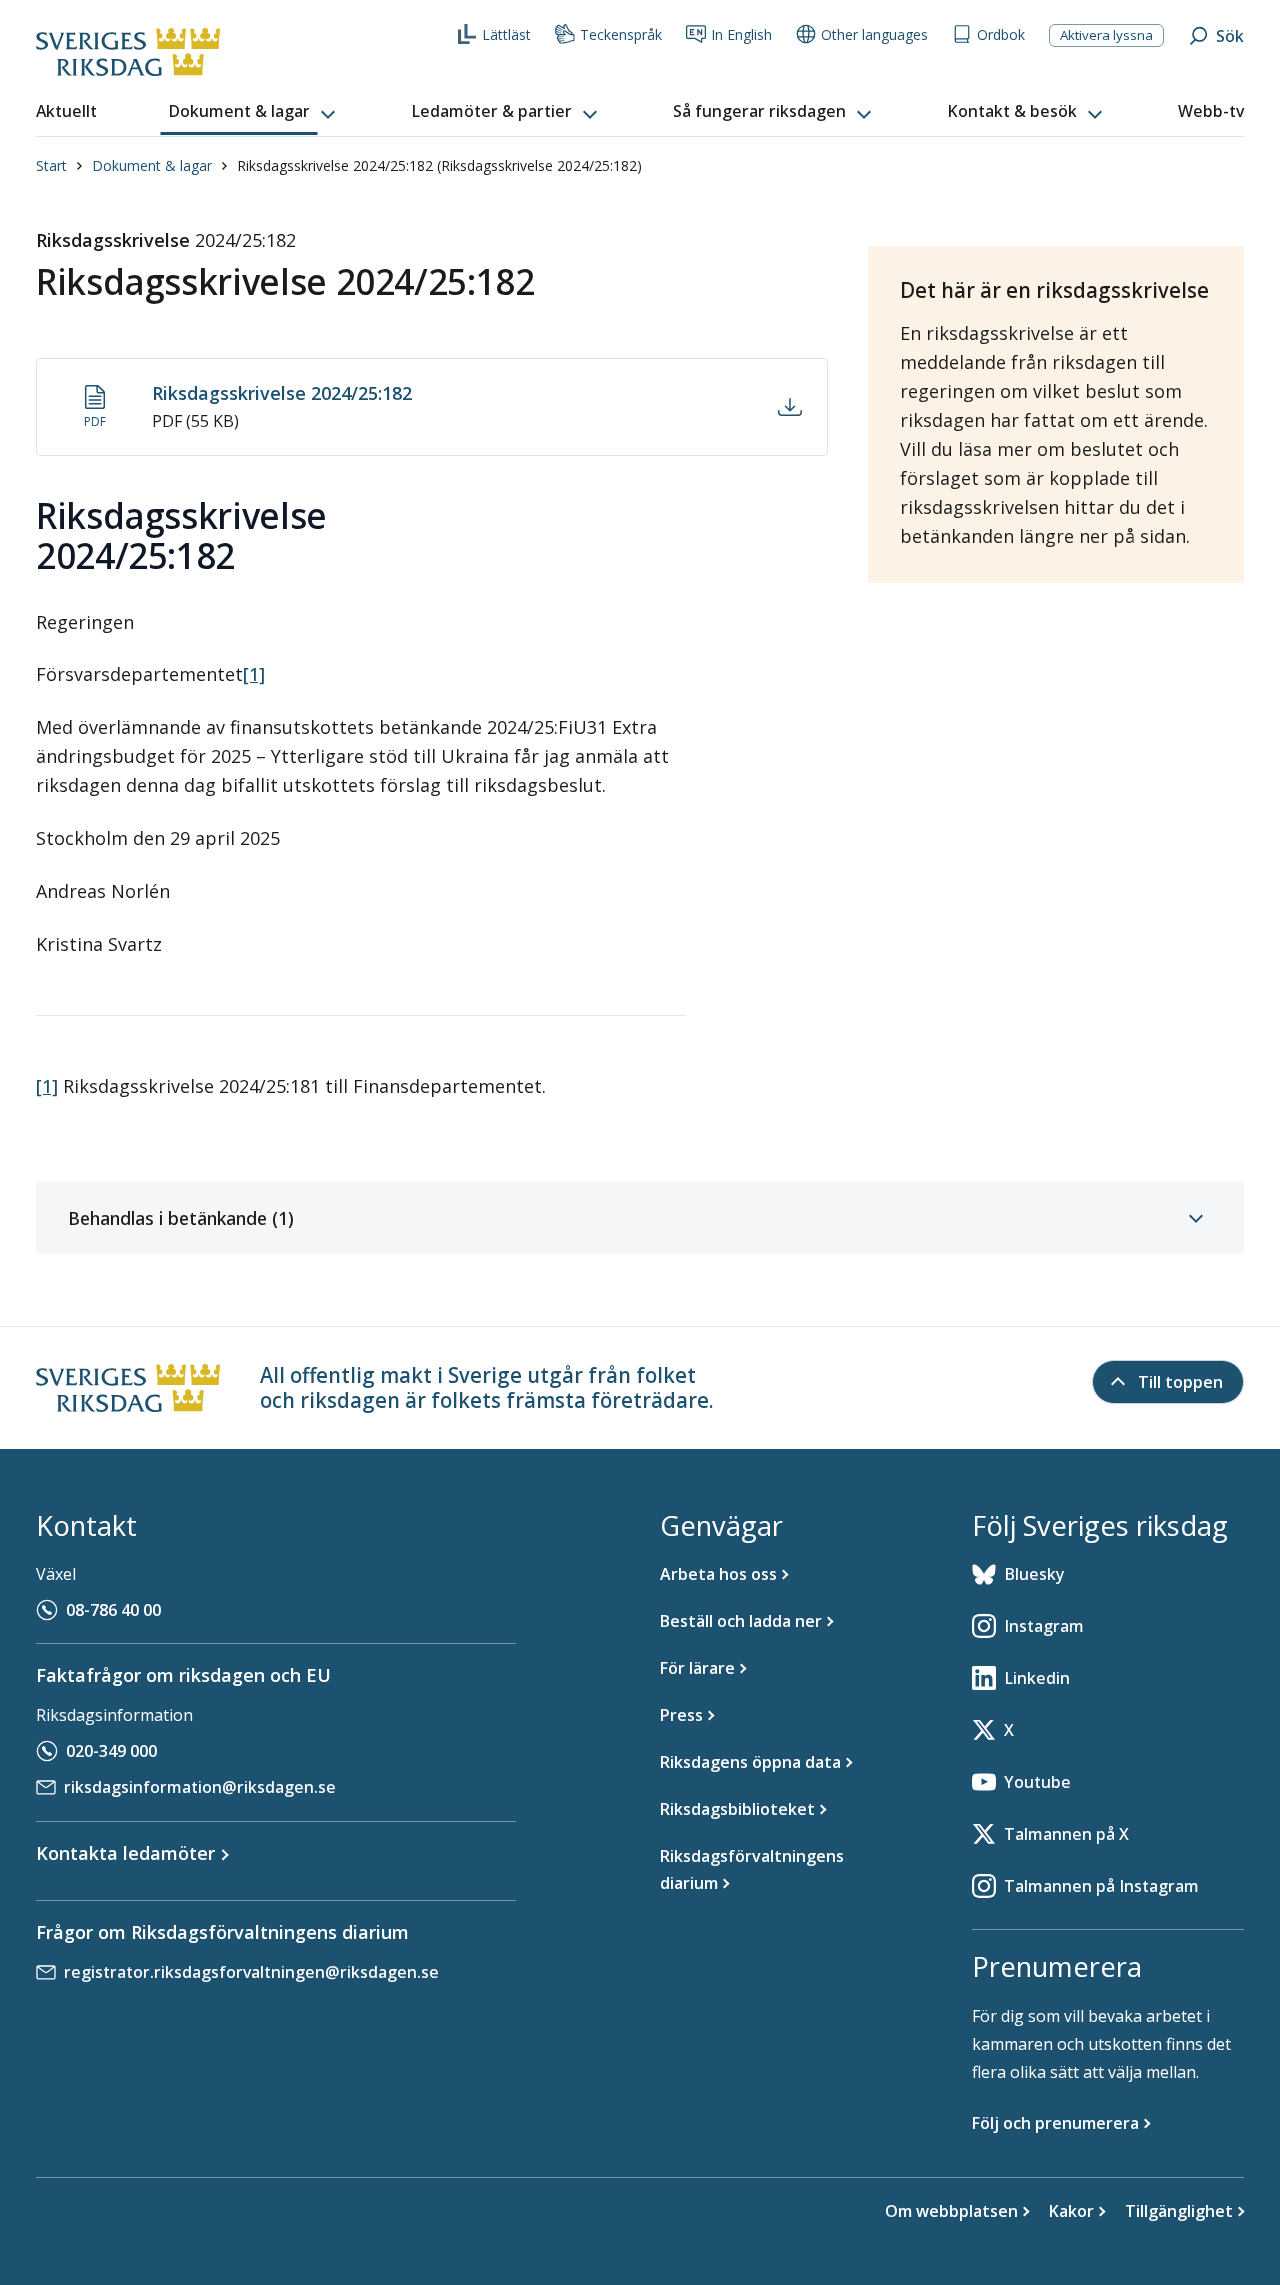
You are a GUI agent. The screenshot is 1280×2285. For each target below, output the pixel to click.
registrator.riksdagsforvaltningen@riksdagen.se (251, 1972)
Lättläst (506, 34)
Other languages (874, 34)
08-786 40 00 (113, 1610)
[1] (254, 674)
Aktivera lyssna (1106, 35)
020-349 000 (111, 1751)
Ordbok (1001, 34)
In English (741, 34)
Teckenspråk (621, 34)
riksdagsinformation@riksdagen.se (200, 1787)
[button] (254, 112)
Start (51, 165)
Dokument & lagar (152, 165)
